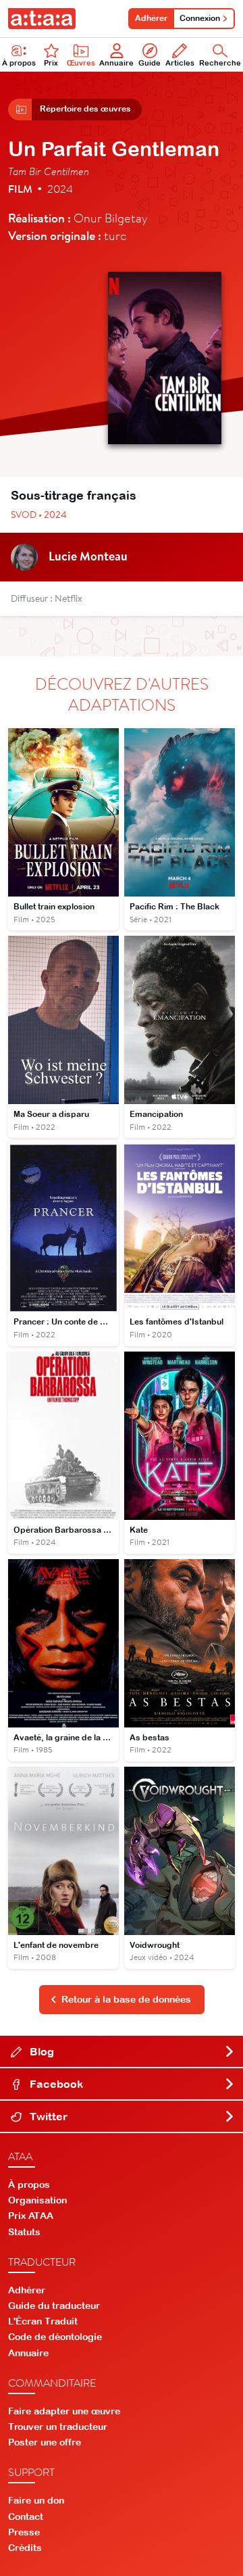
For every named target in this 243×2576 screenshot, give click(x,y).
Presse (24, 2532)
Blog (40, 2051)
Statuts (24, 2232)
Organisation (37, 2200)
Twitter (47, 2116)
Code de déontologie (55, 2337)
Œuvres (81, 63)
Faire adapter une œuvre (64, 2411)
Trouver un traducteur (58, 2427)
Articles (180, 63)
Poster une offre (45, 2442)
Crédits (25, 2548)
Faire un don (36, 2500)
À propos (19, 63)
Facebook (55, 2084)
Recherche (220, 63)
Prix (51, 63)
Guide (150, 63)
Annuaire (116, 63)
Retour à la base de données (126, 1999)
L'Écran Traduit (43, 2321)
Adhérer (151, 18)
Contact (26, 2517)
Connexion (200, 18)
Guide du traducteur (54, 2306)
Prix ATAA (31, 2216)
